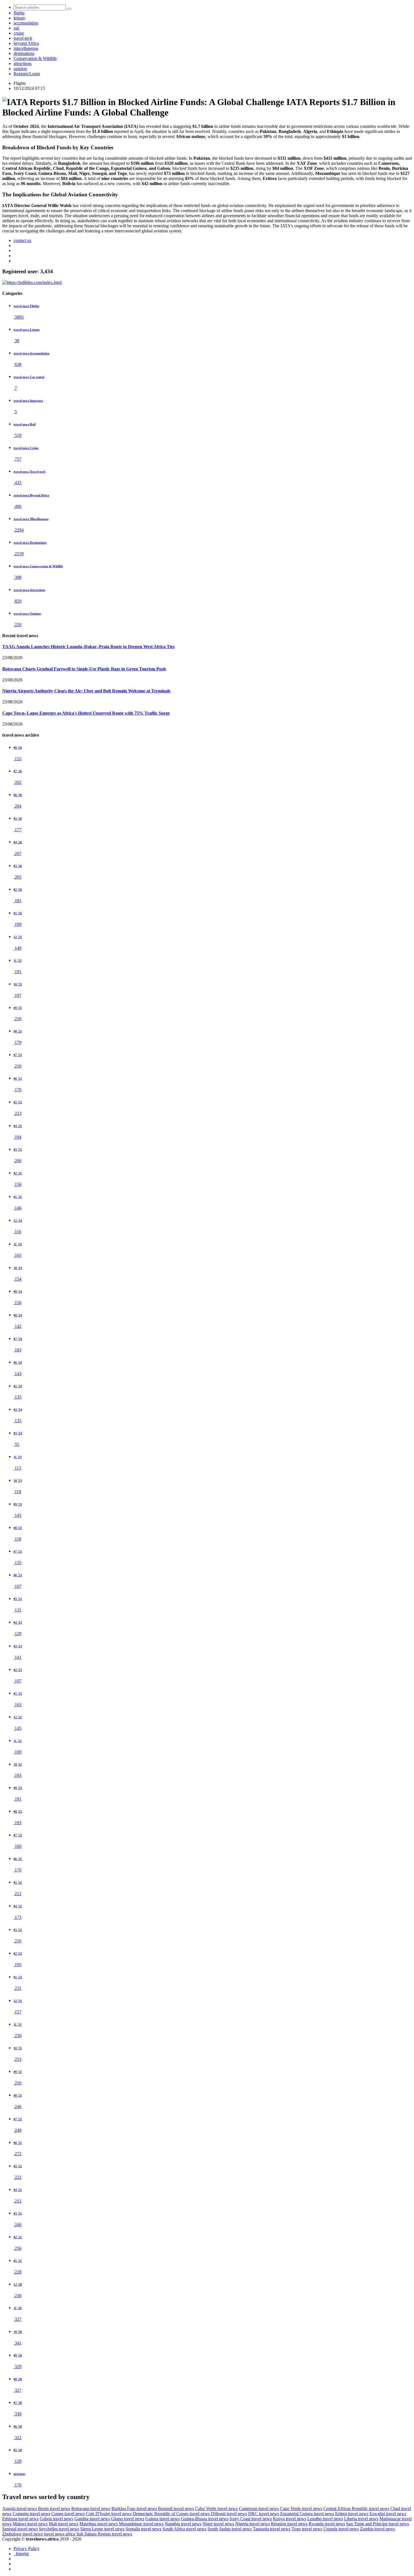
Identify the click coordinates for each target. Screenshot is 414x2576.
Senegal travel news (20, 2529)
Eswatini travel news (388, 2514)
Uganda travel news (341, 2529)
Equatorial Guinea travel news (307, 2514)
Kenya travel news (290, 2519)
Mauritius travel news (99, 2524)
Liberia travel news (361, 2519)
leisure (19, 18)
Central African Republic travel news (356, 2509)
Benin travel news (54, 2509)
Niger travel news (218, 2524)
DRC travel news (264, 2514)
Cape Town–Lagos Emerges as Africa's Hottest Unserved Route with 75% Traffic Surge (86, 713)
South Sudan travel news (230, 2529)
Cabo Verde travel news (216, 2509)
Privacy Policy (26, 2549)
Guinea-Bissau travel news (205, 2519)
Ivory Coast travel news (251, 2519)
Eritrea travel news (352, 2514)
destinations (24, 53)
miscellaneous (26, 48)
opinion (20, 69)
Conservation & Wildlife (35, 58)
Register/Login (27, 74)
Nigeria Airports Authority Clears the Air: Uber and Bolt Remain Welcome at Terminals (86, 691)
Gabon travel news (56, 2519)
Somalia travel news (143, 2529)
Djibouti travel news (229, 2514)
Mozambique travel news (141, 2524)
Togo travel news (307, 2529)
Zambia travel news (377, 2529)
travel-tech (23, 38)
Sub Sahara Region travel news (104, 2534)
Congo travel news (68, 2514)
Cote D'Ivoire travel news (109, 2514)
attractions (23, 64)
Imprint (21, 2554)
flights (19, 13)
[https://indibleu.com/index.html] (32, 282)
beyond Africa (26, 43)
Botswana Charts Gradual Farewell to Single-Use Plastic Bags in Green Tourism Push (84, 669)
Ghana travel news (128, 2519)
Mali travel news (64, 2524)
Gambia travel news (92, 2519)
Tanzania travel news (272, 2529)
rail (16, 28)
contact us (22, 240)
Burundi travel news (176, 2509)
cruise (19, 33)
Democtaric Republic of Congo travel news (171, 2514)
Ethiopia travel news (20, 2519)
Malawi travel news (30, 2524)
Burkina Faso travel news (134, 2509)
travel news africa (60, 2534)
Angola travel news (20, 2509)
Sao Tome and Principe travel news (378, 2524)
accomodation (26, 23)
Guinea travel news (163, 2519)
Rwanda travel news (327, 2524)
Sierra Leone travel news (102, 2529)
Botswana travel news (91, 2509)
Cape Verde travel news (301, 2509)
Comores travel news (31, 2514)
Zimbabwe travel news (23, 2534)
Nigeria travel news (252, 2524)
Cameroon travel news (259, 2509)
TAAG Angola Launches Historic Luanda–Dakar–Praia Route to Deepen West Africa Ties (88, 647)
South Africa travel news (184, 2529)
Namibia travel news (183, 2524)
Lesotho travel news (325, 2519)
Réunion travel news (289, 2524)
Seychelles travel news (59, 2529)
